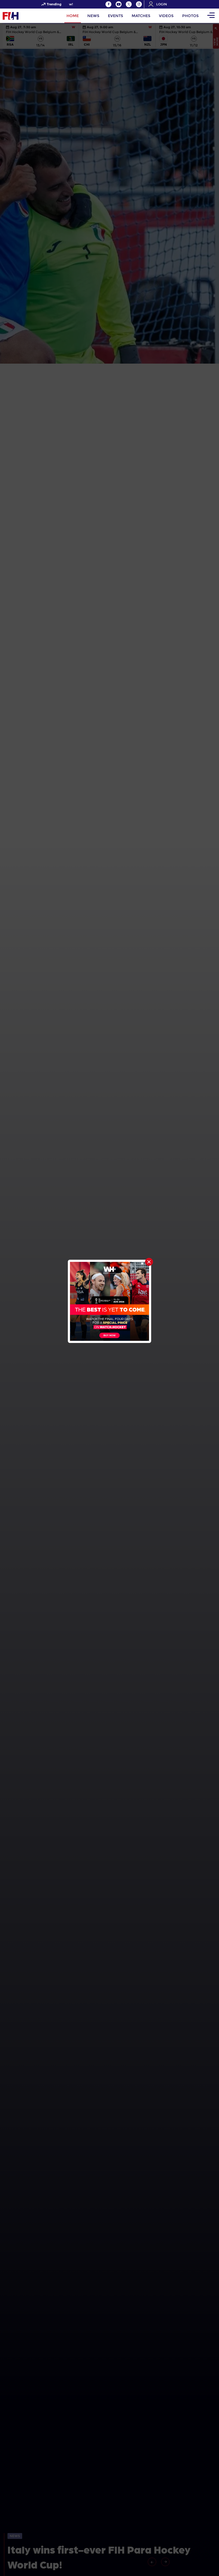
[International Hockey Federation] (28, 16)
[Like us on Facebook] (108, 4)
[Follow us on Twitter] (129, 4)
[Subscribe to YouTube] (119, 4)
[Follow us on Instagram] (139, 4)
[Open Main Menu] (211, 16)
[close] (149, 1262)
